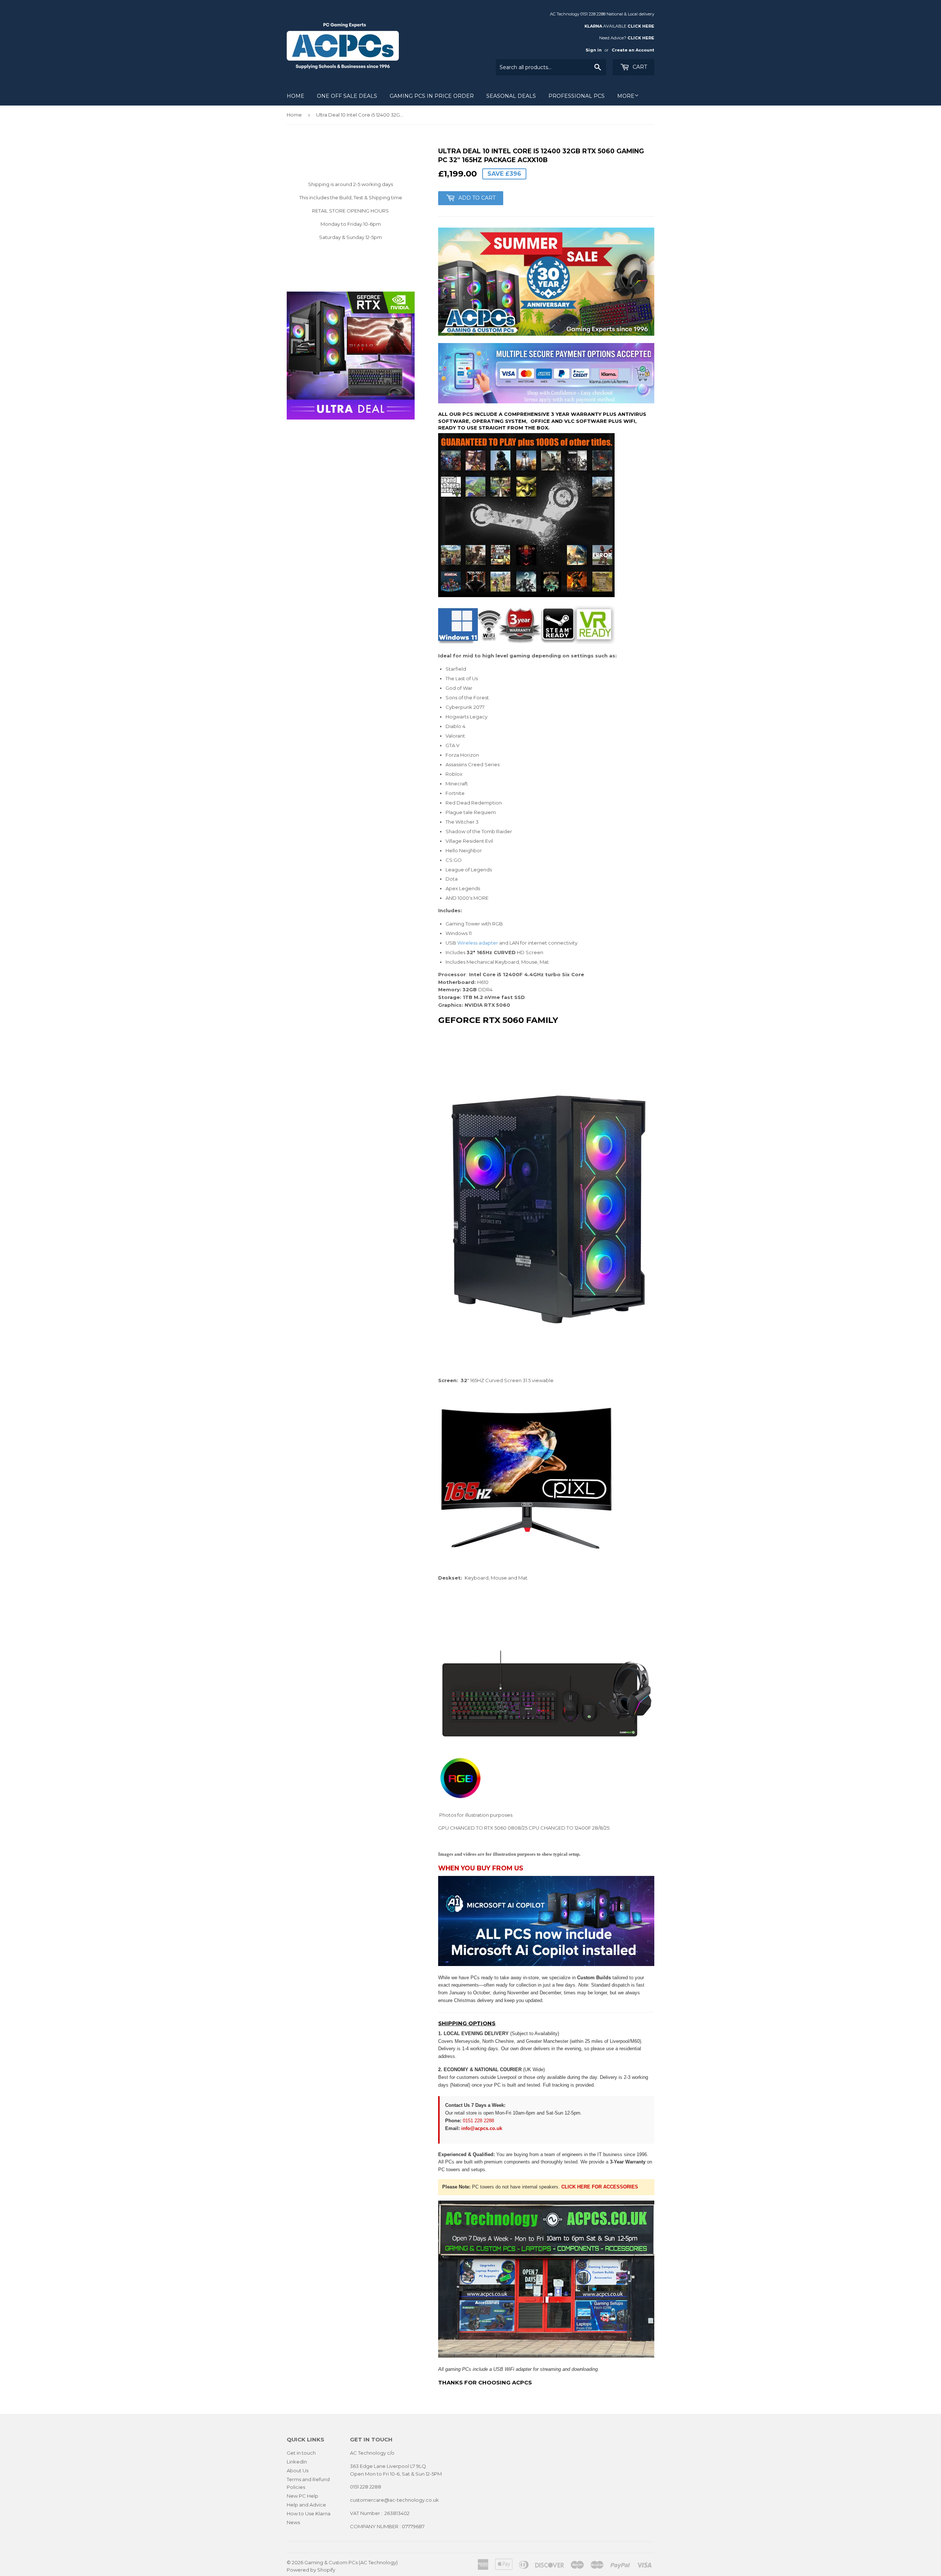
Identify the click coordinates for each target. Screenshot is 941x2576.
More (626, 96)
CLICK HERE (641, 26)
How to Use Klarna (309, 2513)
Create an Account (633, 50)
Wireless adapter (478, 943)
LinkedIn (297, 2462)
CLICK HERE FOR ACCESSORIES (600, 2187)
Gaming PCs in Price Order (432, 96)
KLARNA (593, 26)
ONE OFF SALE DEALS (347, 96)
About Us (298, 2470)
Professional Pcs (577, 96)
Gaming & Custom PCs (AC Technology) (351, 2562)
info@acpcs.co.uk (482, 2128)
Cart (639, 67)
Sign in (594, 50)
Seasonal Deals (511, 96)
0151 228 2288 (478, 2121)
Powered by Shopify (311, 2570)
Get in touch (301, 2453)
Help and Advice (306, 2505)
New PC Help (303, 2496)
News (293, 2522)
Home (296, 96)
